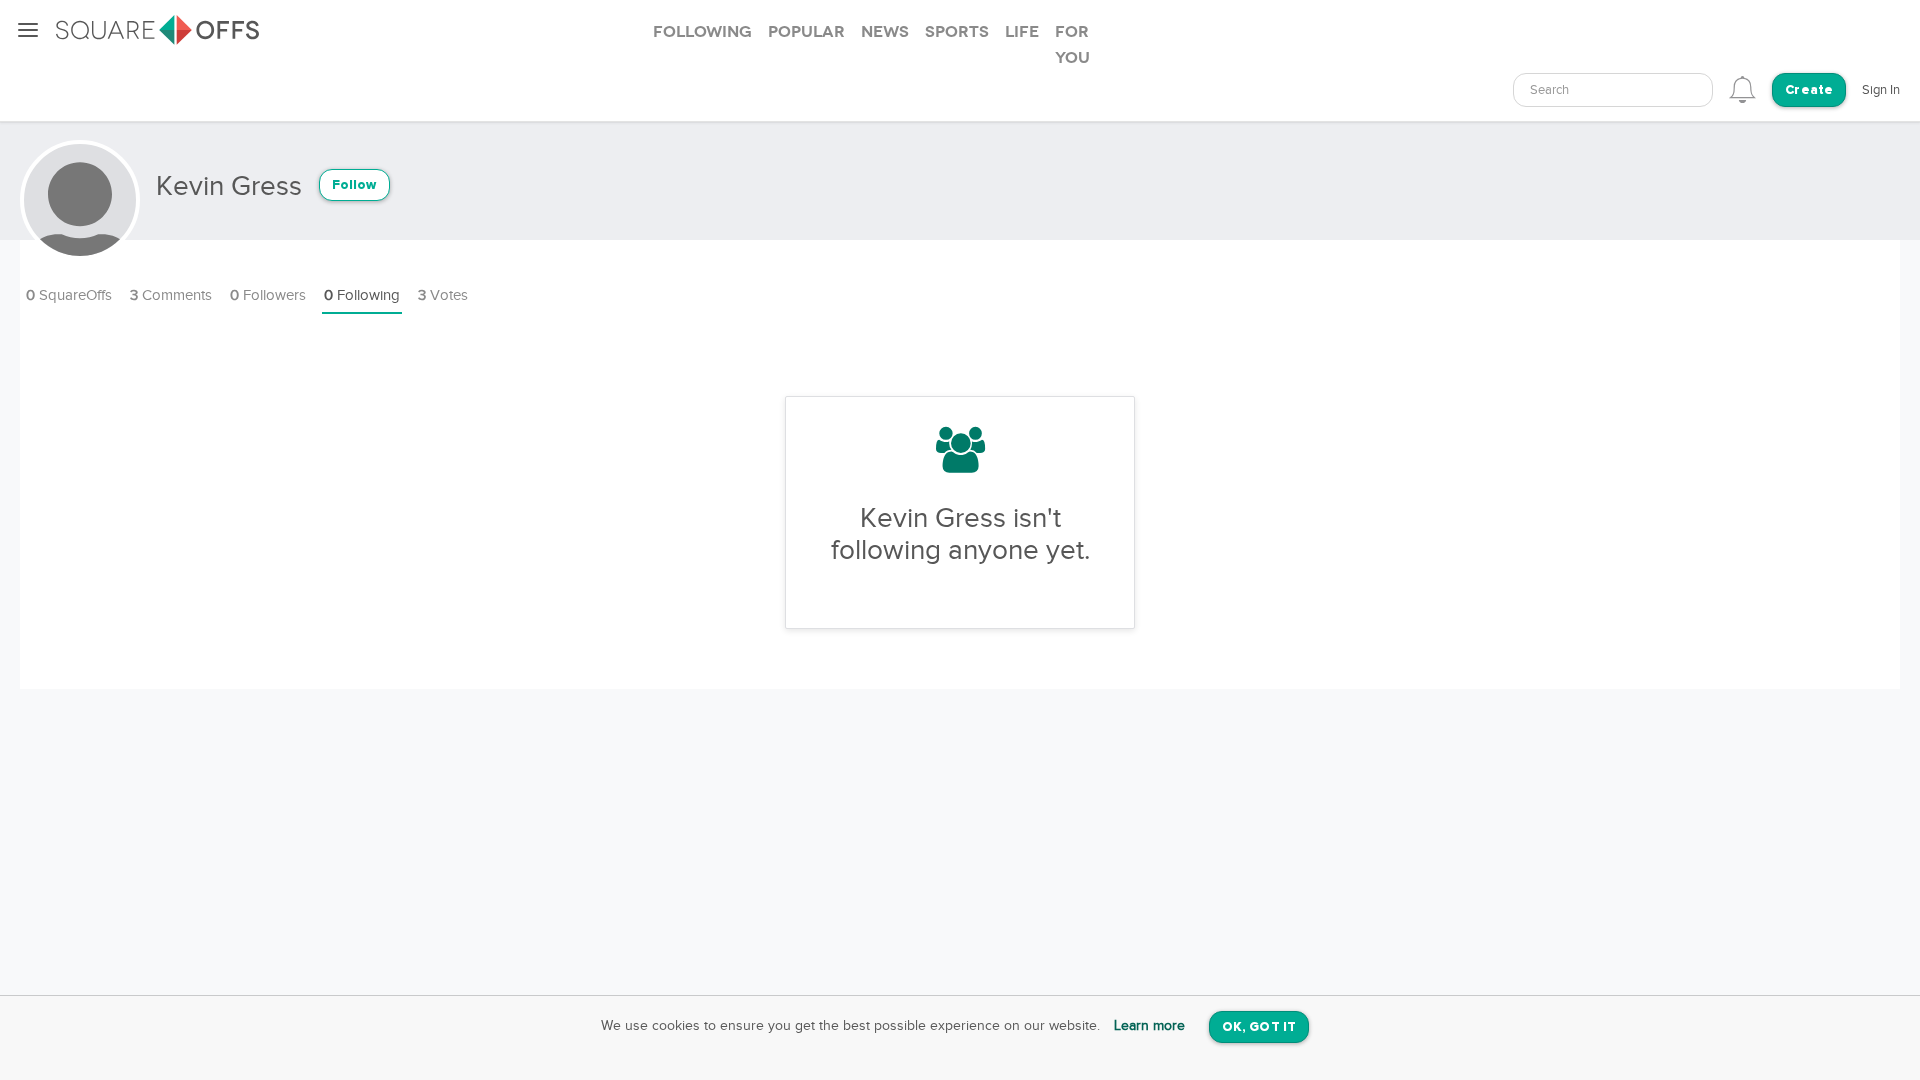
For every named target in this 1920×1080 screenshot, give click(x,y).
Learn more (1149, 1026)
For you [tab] (1072, 45)
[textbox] (1613, 90)
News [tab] (885, 32)
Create (1809, 90)
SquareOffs (69, 295)
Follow (354, 185)
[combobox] (1613, 90)
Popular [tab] (806, 32)
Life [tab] (1022, 32)
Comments (171, 295)
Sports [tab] (957, 32)
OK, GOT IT (1259, 1027)
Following (362, 295)
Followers (268, 295)
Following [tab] (702, 32)
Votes (443, 295)
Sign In (1881, 90)
